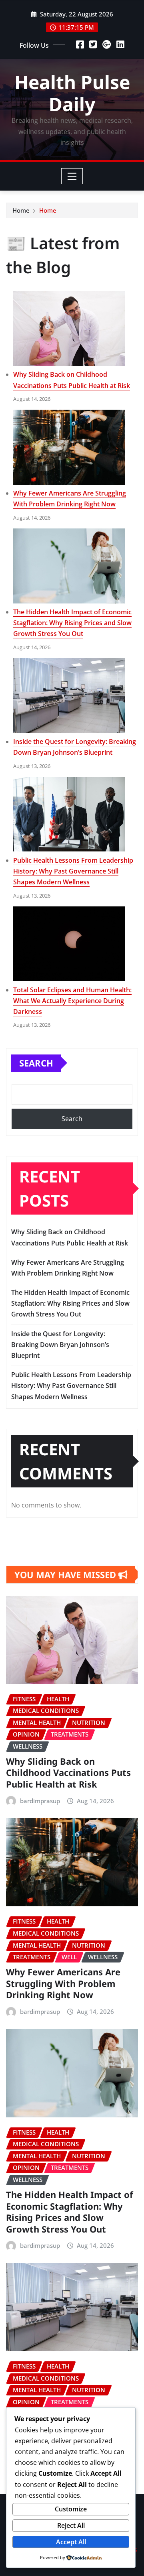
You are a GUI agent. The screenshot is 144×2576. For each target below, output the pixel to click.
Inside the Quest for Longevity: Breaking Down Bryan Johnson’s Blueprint (60, 1345)
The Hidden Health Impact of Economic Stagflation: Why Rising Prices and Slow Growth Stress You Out (72, 623)
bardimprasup (40, 1801)
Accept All (71, 2542)
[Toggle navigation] (72, 176)
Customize (71, 2509)
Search (36, 1063)
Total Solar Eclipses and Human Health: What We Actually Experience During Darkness (72, 1001)
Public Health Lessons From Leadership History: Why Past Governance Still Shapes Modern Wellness (73, 871)
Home (21, 210)
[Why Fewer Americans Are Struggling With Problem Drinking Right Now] (69, 447)
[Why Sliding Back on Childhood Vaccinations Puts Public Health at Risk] (69, 329)
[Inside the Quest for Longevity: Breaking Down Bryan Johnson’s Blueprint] (69, 696)
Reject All (71, 2525)
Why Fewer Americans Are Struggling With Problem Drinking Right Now (63, 1983)
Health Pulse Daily (72, 93)
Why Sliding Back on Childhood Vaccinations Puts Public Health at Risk (68, 1773)
